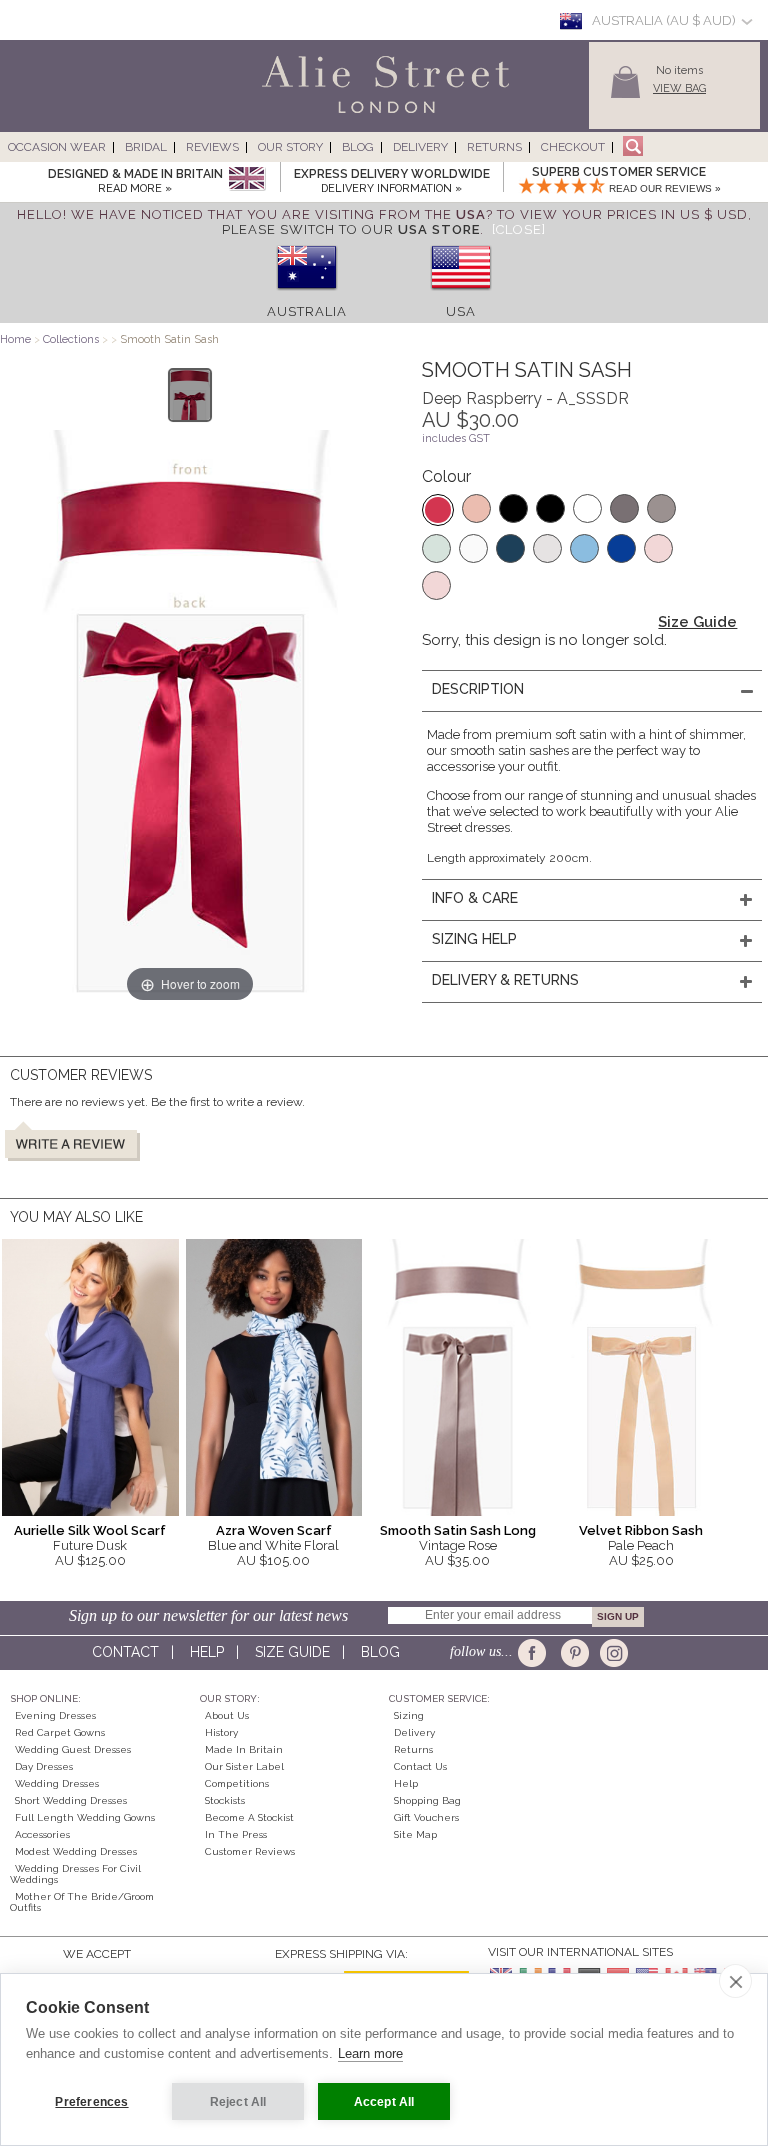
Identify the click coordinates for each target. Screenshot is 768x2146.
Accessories (42, 1834)
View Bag (679, 88)
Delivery (420, 147)
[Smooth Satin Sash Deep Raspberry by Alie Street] (190, 395)
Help (207, 1652)
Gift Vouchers (426, 1817)
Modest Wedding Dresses (76, 1851)
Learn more (370, 2053)
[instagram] (611, 1653)
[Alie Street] (295, 114)
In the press (236, 1834)
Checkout (573, 147)
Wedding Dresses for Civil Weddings (75, 1874)
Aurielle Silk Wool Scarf (90, 1530)
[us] (461, 296)
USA (461, 311)
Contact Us (420, 1766)
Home (15, 339)
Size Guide (697, 622)
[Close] (519, 229)
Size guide (292, 1652)
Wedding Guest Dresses (73, 1749)
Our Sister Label (244, 1766)
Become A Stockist (249, 1817)
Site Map (415, 1834)
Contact (125, 1652)
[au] (307, 296)
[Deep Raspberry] (438, 510)
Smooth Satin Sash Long (458, 1530)
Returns (494, 147)
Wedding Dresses (57, 1783)
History (221, 1732)
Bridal (146, 147)
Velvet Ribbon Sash (641, 1530)
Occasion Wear (57, 147)
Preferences (91, 2102)
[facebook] (535, 1653)
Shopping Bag (427, 1800)
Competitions (237, 1783)
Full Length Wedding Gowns (85, 1817)
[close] (735, 1981)
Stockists (225, 1800)
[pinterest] (573, 1653)
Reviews (212, 147)
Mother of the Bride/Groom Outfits (82, 1902)
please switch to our (351, 229)
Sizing (409, 1715)
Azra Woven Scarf (274, 1530)
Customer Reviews (250, 1851)
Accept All (384, 2102)
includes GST (456, 438)
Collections (72, 339)
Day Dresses (44, 1766)
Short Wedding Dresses (71, 1800)
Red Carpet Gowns (60, 1732)
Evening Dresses (55, 1715)
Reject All (238, 2102)
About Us (227, 1715)
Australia (307, 311)
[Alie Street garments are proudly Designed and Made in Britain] (246, 179)
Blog (358, 147)
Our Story (290, 147)
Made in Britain (244, 1749)
